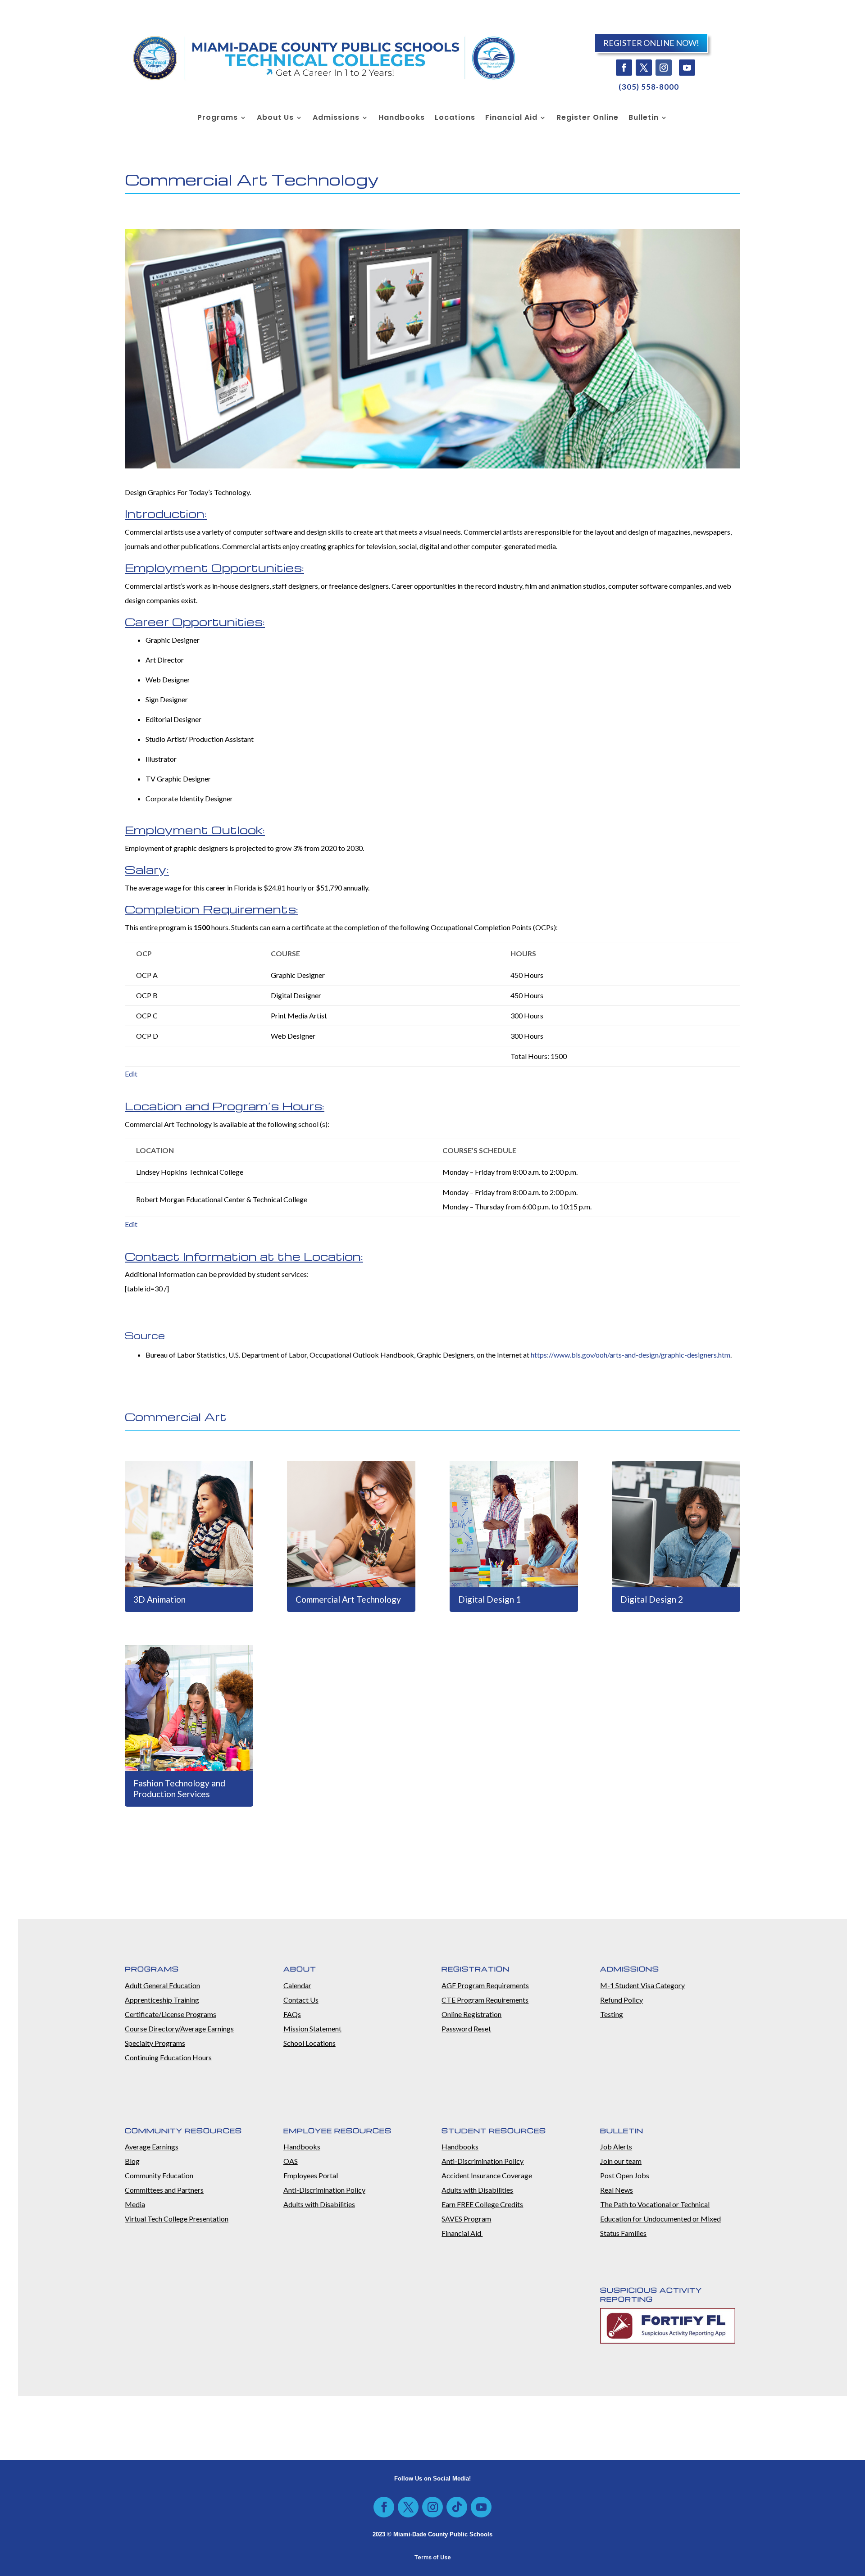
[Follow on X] (644, 68)
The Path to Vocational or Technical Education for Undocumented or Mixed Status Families (660, 2219)
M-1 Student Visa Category (642, 1985)
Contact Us (301, 2000)
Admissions (336, 118)
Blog (132, 2161)
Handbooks (402, 118)
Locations (455, 118)
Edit (131, 1074)
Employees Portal (311, 2175)
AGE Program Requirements (485, 1985)
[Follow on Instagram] (664, 68)
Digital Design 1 (489, 1599)
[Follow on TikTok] (457, 2507)
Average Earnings (152, 2147)
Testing (612, 2014)
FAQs (292, 2014)
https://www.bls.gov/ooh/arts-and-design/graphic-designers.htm (631, 1355)
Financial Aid (511, 118)
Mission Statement (312, 2029)
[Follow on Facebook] (624, 68)
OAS (291, 2161)
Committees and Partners (164, 2190)
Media (135, 2204)
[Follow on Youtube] (687, 68)
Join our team (621, 2161)
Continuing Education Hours (168, 2057)
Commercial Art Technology (348, 1599)
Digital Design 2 (652, 1599)
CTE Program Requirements (485, 2000)
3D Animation (159, 1599)
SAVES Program (466, 2219)
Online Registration (471, 2014)
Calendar (297, 1985)
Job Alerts (616, 2147)
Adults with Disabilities (319, 2204)
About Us (275, 118)
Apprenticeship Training (162, 2000)
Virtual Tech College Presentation (177, 2219)
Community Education (159, 2175)
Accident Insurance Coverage (487, 2175)
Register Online (587, 118)
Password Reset (466, 2029)
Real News (617, 2190)
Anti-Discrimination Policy (324, 2190)
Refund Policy (621, 2000)
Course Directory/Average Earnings (179, 2029)
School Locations (310, 2043)
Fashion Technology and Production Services (179, 1789)
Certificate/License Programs (171, 2014)
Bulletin (644, 118)
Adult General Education (162, 1985)
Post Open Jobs (625, 2175)
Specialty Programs (155, 2043)
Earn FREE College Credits (482, 2204)
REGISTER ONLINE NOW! (651, 43)
